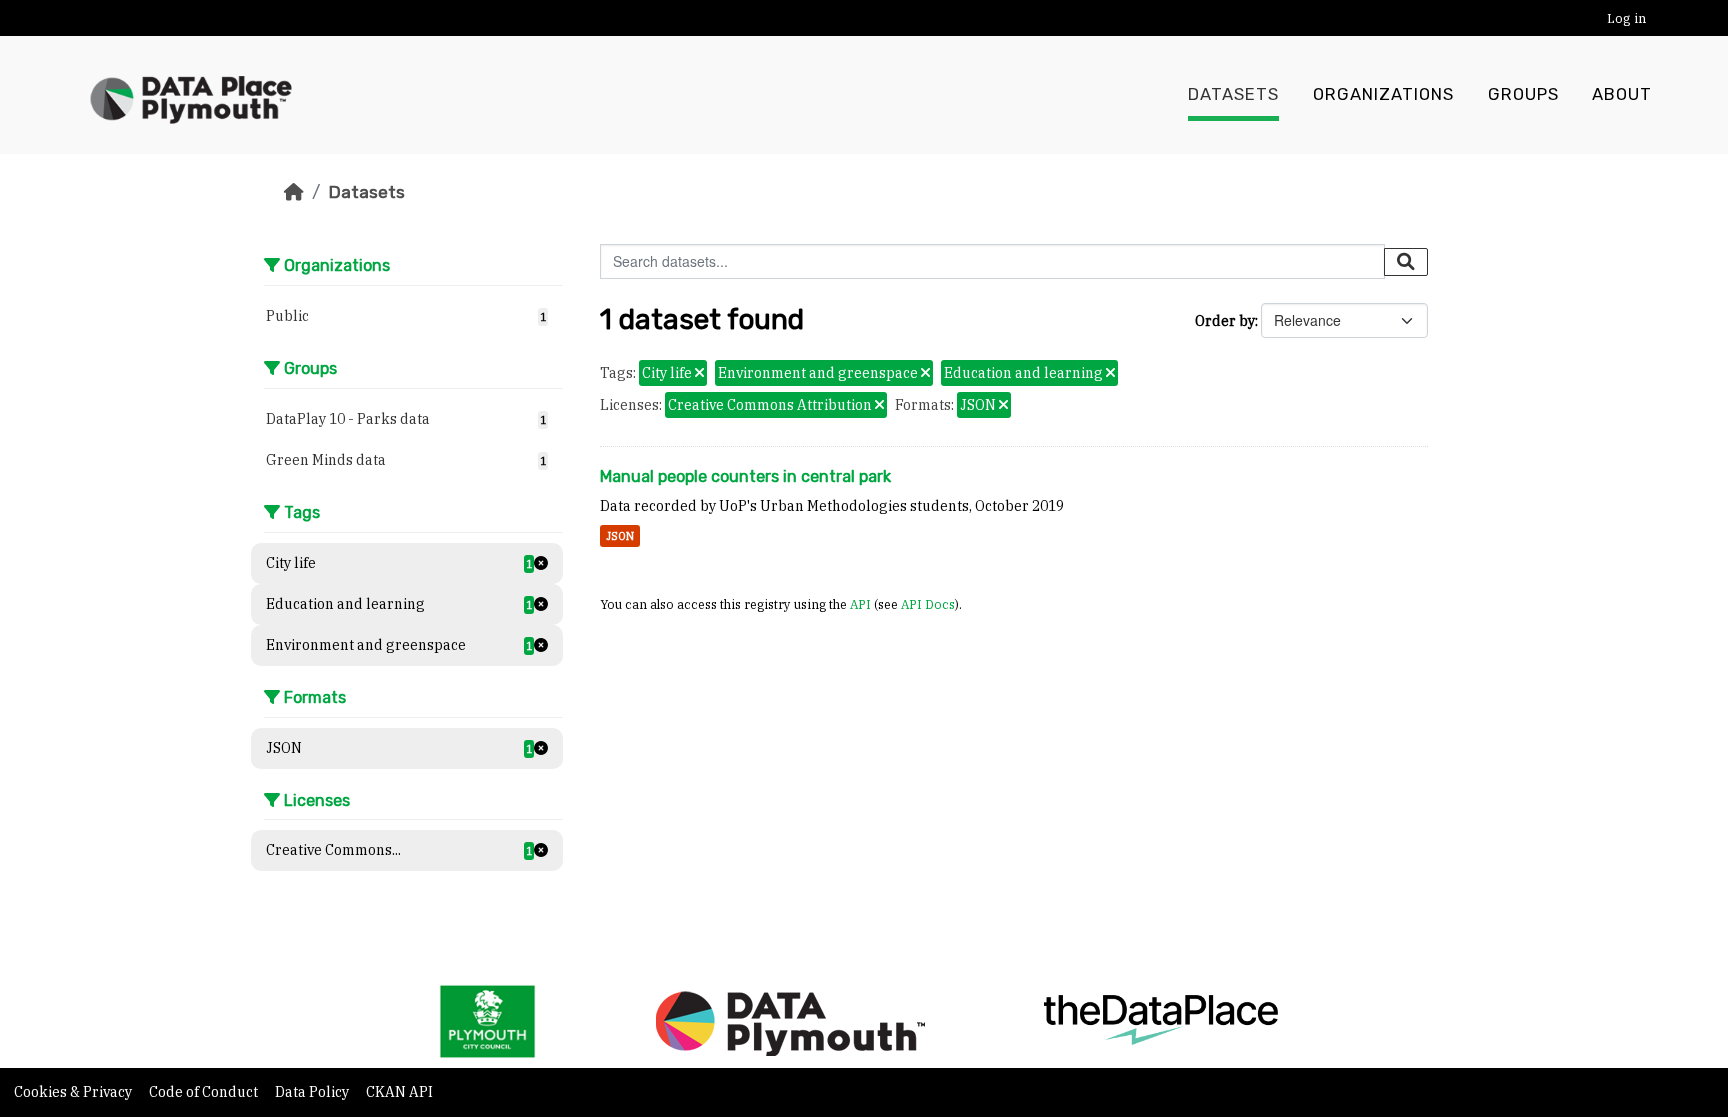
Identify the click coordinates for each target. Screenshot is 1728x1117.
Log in (1626, 18)
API (860, 604)
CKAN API (399, 1092)
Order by (1225, 321)
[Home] (294, 192)
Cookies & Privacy (74, 1092)
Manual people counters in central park (745, 476)
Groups (1523, 94)
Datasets (1233, 94)
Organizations (1383, 94)
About (1622, 94)
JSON (620, 536)
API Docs (928, 604)
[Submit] (1406, 262)
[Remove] (699, 374)
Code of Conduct (205, 1092)
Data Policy (313, 1092)
